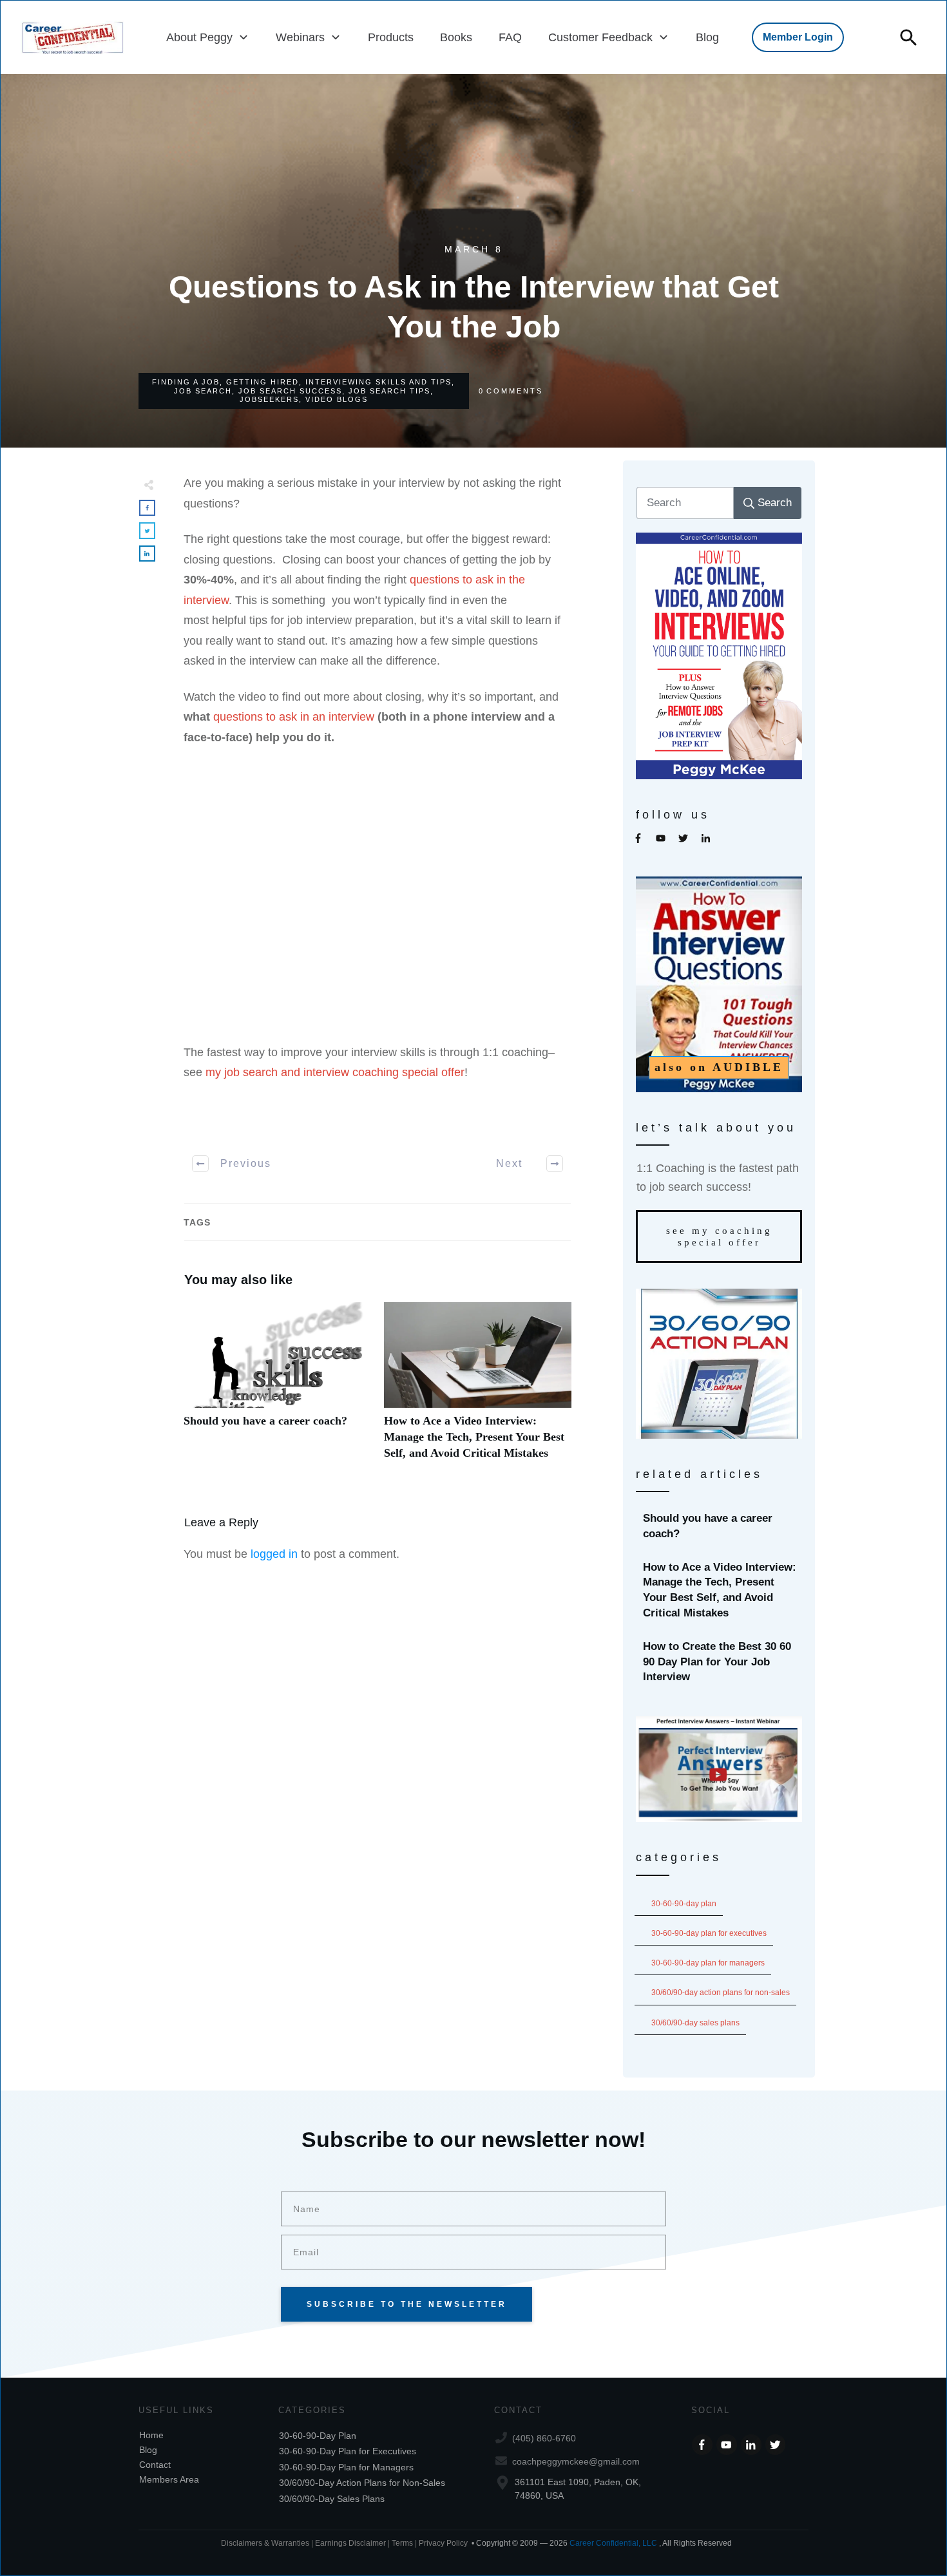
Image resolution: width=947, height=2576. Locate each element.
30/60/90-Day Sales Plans (695, 2023)
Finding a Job (186, 382)
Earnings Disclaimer (350, 2543)
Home (151, 2435)
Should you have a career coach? (277, 1388)
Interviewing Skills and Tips (378, 382)
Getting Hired (263, 382)
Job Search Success (290, 391)
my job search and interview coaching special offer (335, 1072)
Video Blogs (337, 399)
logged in (274, 1554)
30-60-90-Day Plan (684, 1904)
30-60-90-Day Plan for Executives (709, 1933)
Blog (148, 2450)
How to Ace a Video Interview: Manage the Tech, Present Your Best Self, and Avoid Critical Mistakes (478, 1388)
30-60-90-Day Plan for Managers (708, 1963)
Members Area (169, 2479)
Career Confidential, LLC (613, 2543)
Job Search (203, 391)
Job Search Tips (389, 391)
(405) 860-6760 (544, 2438)
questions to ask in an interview (294, 717)
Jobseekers (269, 399)
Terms (403, 2543)
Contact (155, 2465)
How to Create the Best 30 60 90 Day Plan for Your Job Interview (720, 1662)
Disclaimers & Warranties (265, 2543)
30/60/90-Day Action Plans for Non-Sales (721, 1993)
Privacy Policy (443, 2543)
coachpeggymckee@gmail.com (576, 2461)
